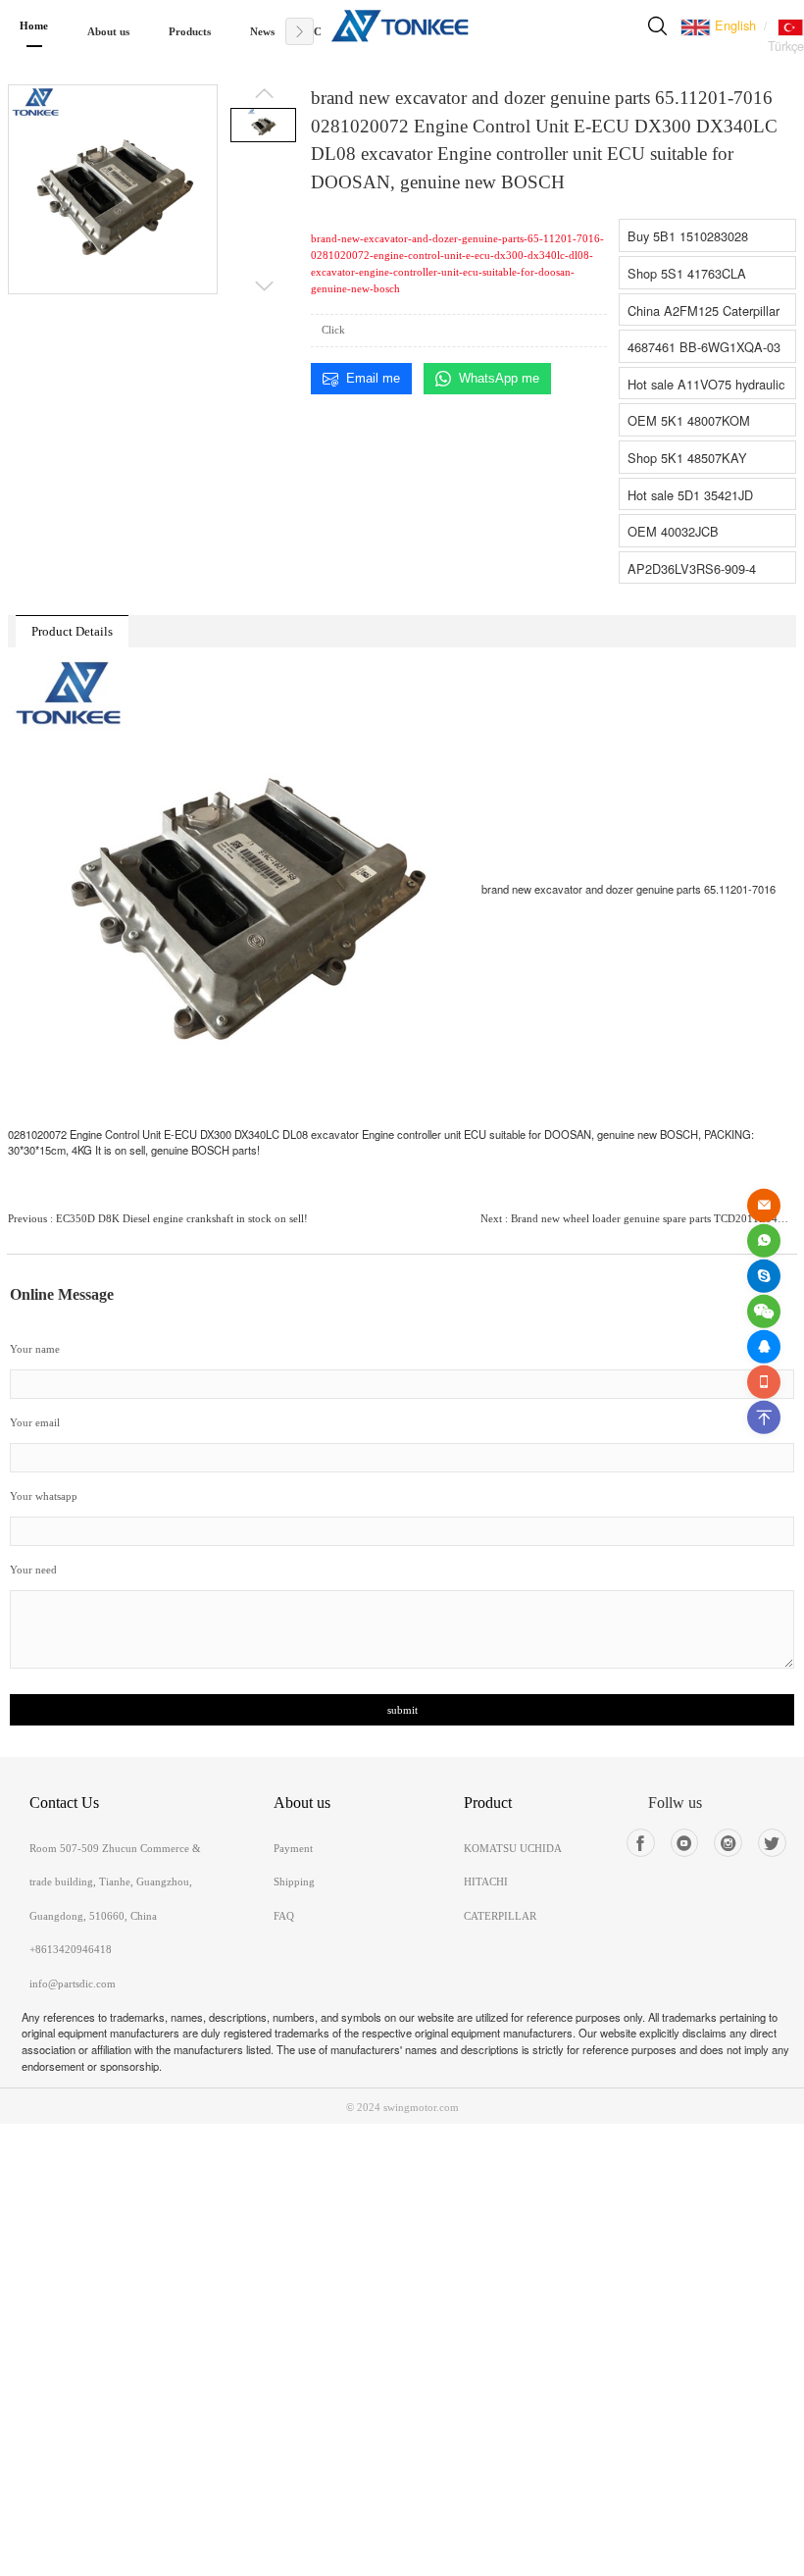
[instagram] (728, 1843)
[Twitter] (772, 1843)
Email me (373, 378)
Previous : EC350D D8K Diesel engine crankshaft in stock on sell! (158, 1218)
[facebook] (641, 1843)
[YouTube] (685, 1843)
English (733, 25)
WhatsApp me (499, 378)
